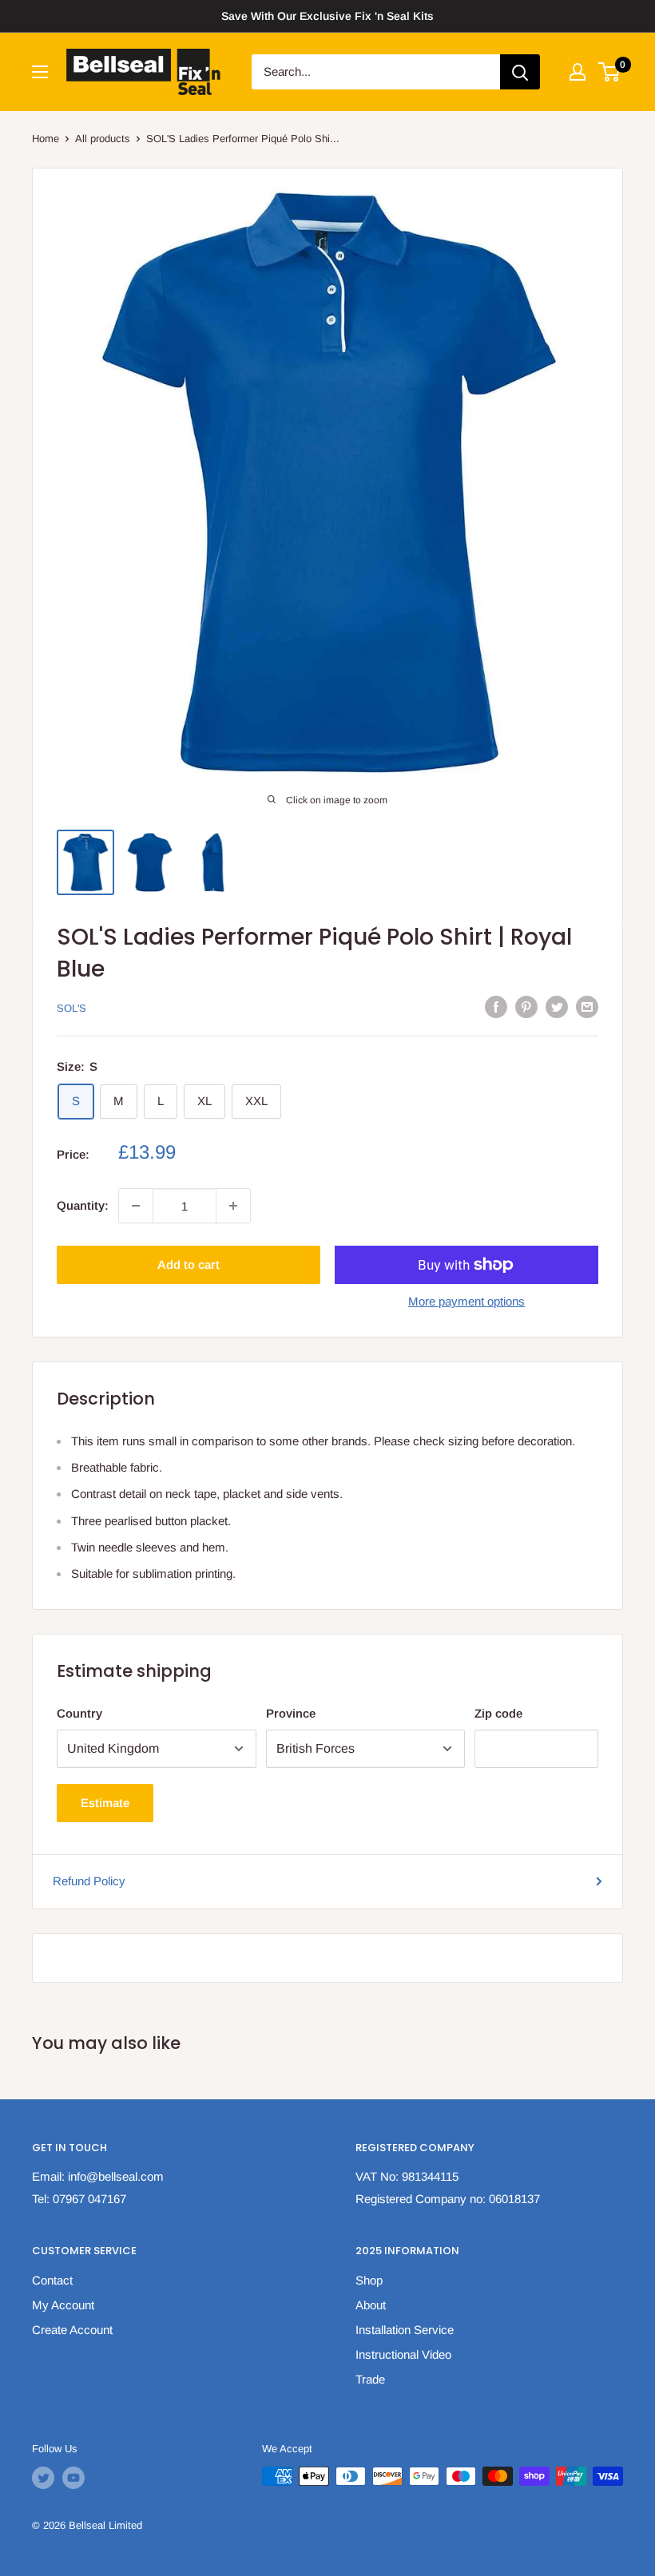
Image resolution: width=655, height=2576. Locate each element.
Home (46, 139)
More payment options (466, 1301)
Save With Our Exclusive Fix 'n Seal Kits (327, 16)
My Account (63, 2305)
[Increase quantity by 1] (233, 1206)
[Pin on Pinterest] (526, 1007)
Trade (370, 2379)
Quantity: (83, 1205)
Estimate (105, 1803)
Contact (52, 2280)
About (371, 2305)
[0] (610, 72)
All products (103, 139)
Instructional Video (403, 2354)
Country (79, 1713)
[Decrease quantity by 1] (136, 1206)
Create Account (72, 2330)
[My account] (578, 72)
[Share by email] (587, 1007)
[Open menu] (40, 72)
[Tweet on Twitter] (557, 1007)
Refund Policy (89, 1881)
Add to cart (189, 1264)
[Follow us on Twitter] (43, 2478)
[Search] (520, 72)
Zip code (498, 1713)
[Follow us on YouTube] (73, 2478)
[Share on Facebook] (496, 1007)
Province (291, 1713)
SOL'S (71, 1008)
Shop (369, 2280)
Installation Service (405, 2330)
